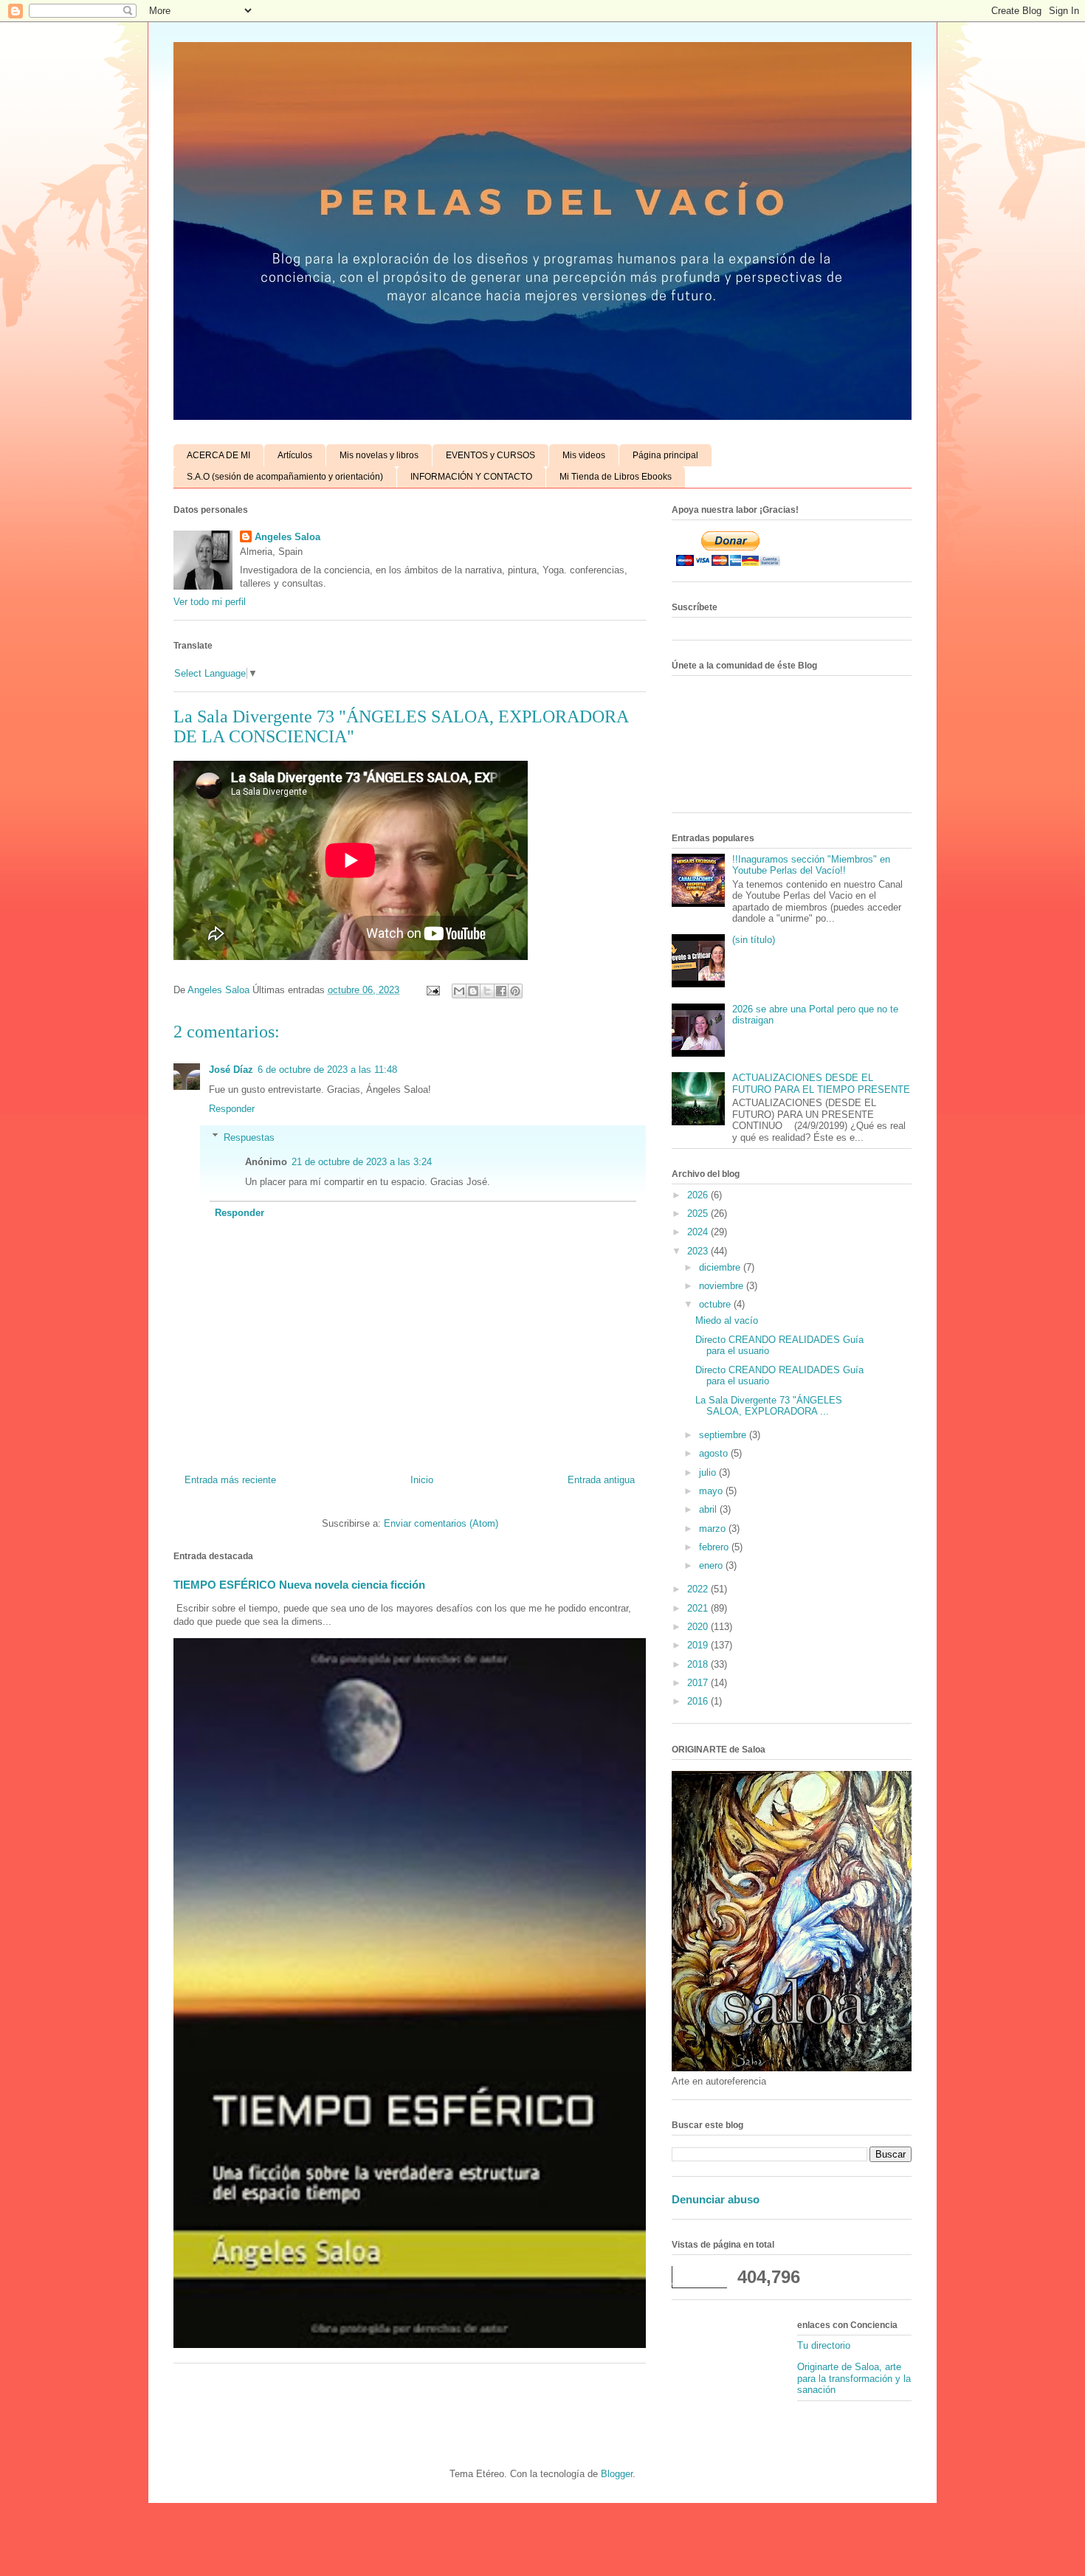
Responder (232, 1109)
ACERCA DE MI (218, 455)
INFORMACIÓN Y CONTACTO (471, 477)
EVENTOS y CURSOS (490, 455)
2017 (699, 1683)
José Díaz (231, 1070)
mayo (712, 1491)
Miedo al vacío (727, 1320)
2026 (699, 1195)
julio (709, 1472)
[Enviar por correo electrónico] (459, 991)
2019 (699, 1645)
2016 (699, 1701)
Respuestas (249, 1137)
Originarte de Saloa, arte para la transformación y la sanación (854, 2378)
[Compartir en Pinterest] (515, 991)
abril (709, 1509)
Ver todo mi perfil (210, 602)
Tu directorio (824, 2345)
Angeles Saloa (287, 537)
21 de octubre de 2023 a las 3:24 (362, 1162)
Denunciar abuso (716, 2199)
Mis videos (584, 455)
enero (712, 1565)
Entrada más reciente (230, 1480)
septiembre (724, 1435)
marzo (714, 1529)
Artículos (295, 455)
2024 (699, 1232)
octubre (716, 1304)
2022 (699, 1589)
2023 (699, 1251)
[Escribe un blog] (473, 991)
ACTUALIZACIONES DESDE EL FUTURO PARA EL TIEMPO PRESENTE (821, 1084)
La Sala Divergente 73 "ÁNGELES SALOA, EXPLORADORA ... (769, 1406)
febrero (715, 1547)
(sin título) (754, 940)
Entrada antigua (601, 1480)
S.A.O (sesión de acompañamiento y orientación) (285, 477)
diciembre (721, 1267)
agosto (715, 1453)
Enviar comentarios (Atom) (441, 1523)
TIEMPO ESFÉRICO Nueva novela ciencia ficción (299, 1585)
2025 (699, 1213)
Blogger (617, 2474)
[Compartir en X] (487, 991)
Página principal (665, 455)
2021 (699, 1608)
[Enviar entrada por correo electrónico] (432, 990)
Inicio (422, 1480)
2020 (699, 1627)
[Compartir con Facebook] (501, 991)
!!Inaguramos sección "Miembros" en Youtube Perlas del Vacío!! (811, 865)
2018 (699, 1664)
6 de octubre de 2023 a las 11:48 (327, 1070)
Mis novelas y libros (379, 455)
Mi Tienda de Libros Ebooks (616, 477)
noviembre (723, 1286)
